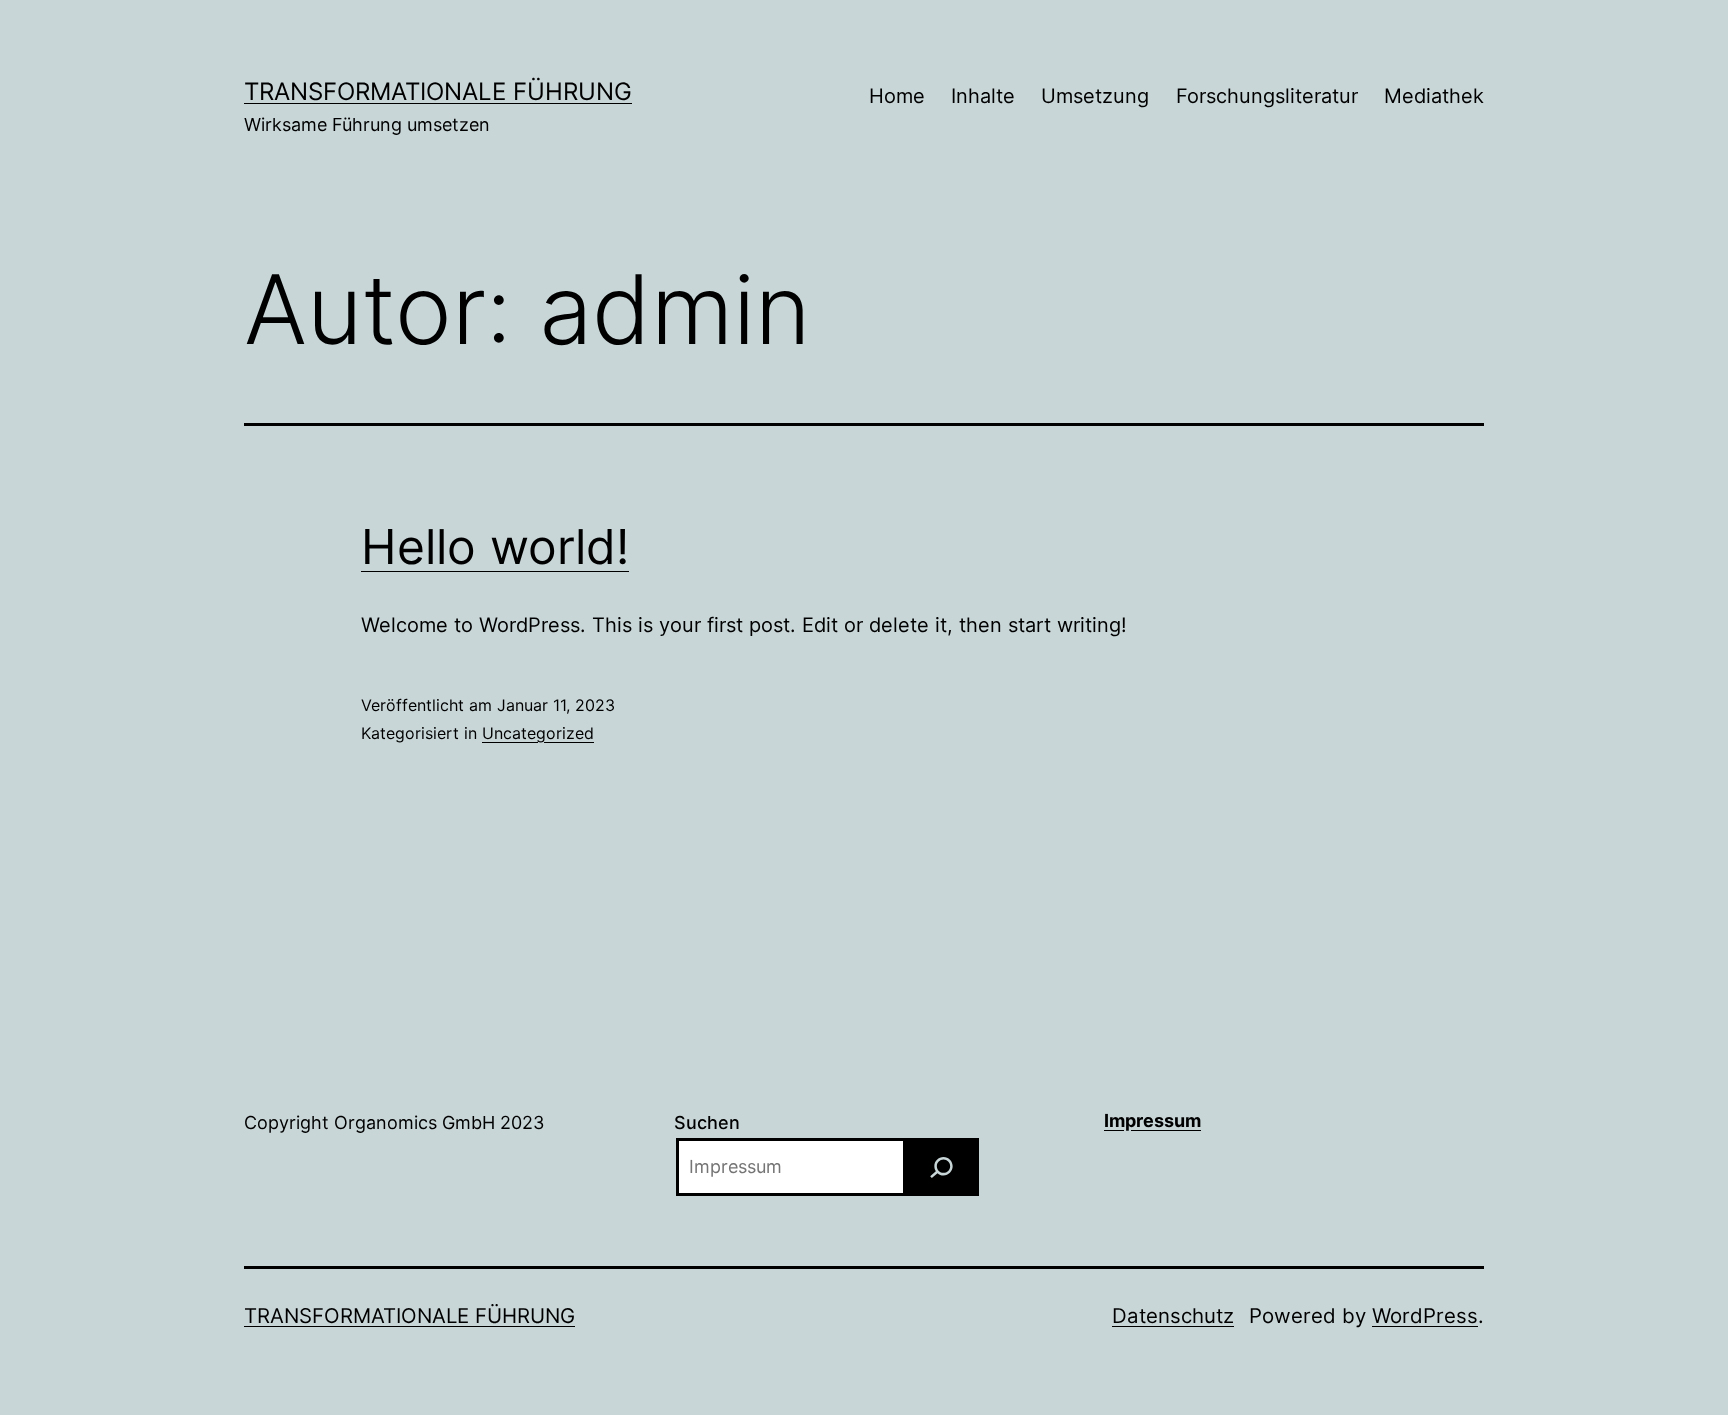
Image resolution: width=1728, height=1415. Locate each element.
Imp (1120, 1120)
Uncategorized (538, 733)
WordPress (1425, 1315)
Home (897, 96)
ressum (1168, 1120)
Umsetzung (1095, 96)
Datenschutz (1173, 1315)
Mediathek (1434, 96)
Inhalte (983, 96)
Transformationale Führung (438, 91)
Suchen (707, 1122)
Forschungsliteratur (1267, 96)
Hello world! (495, 546)
